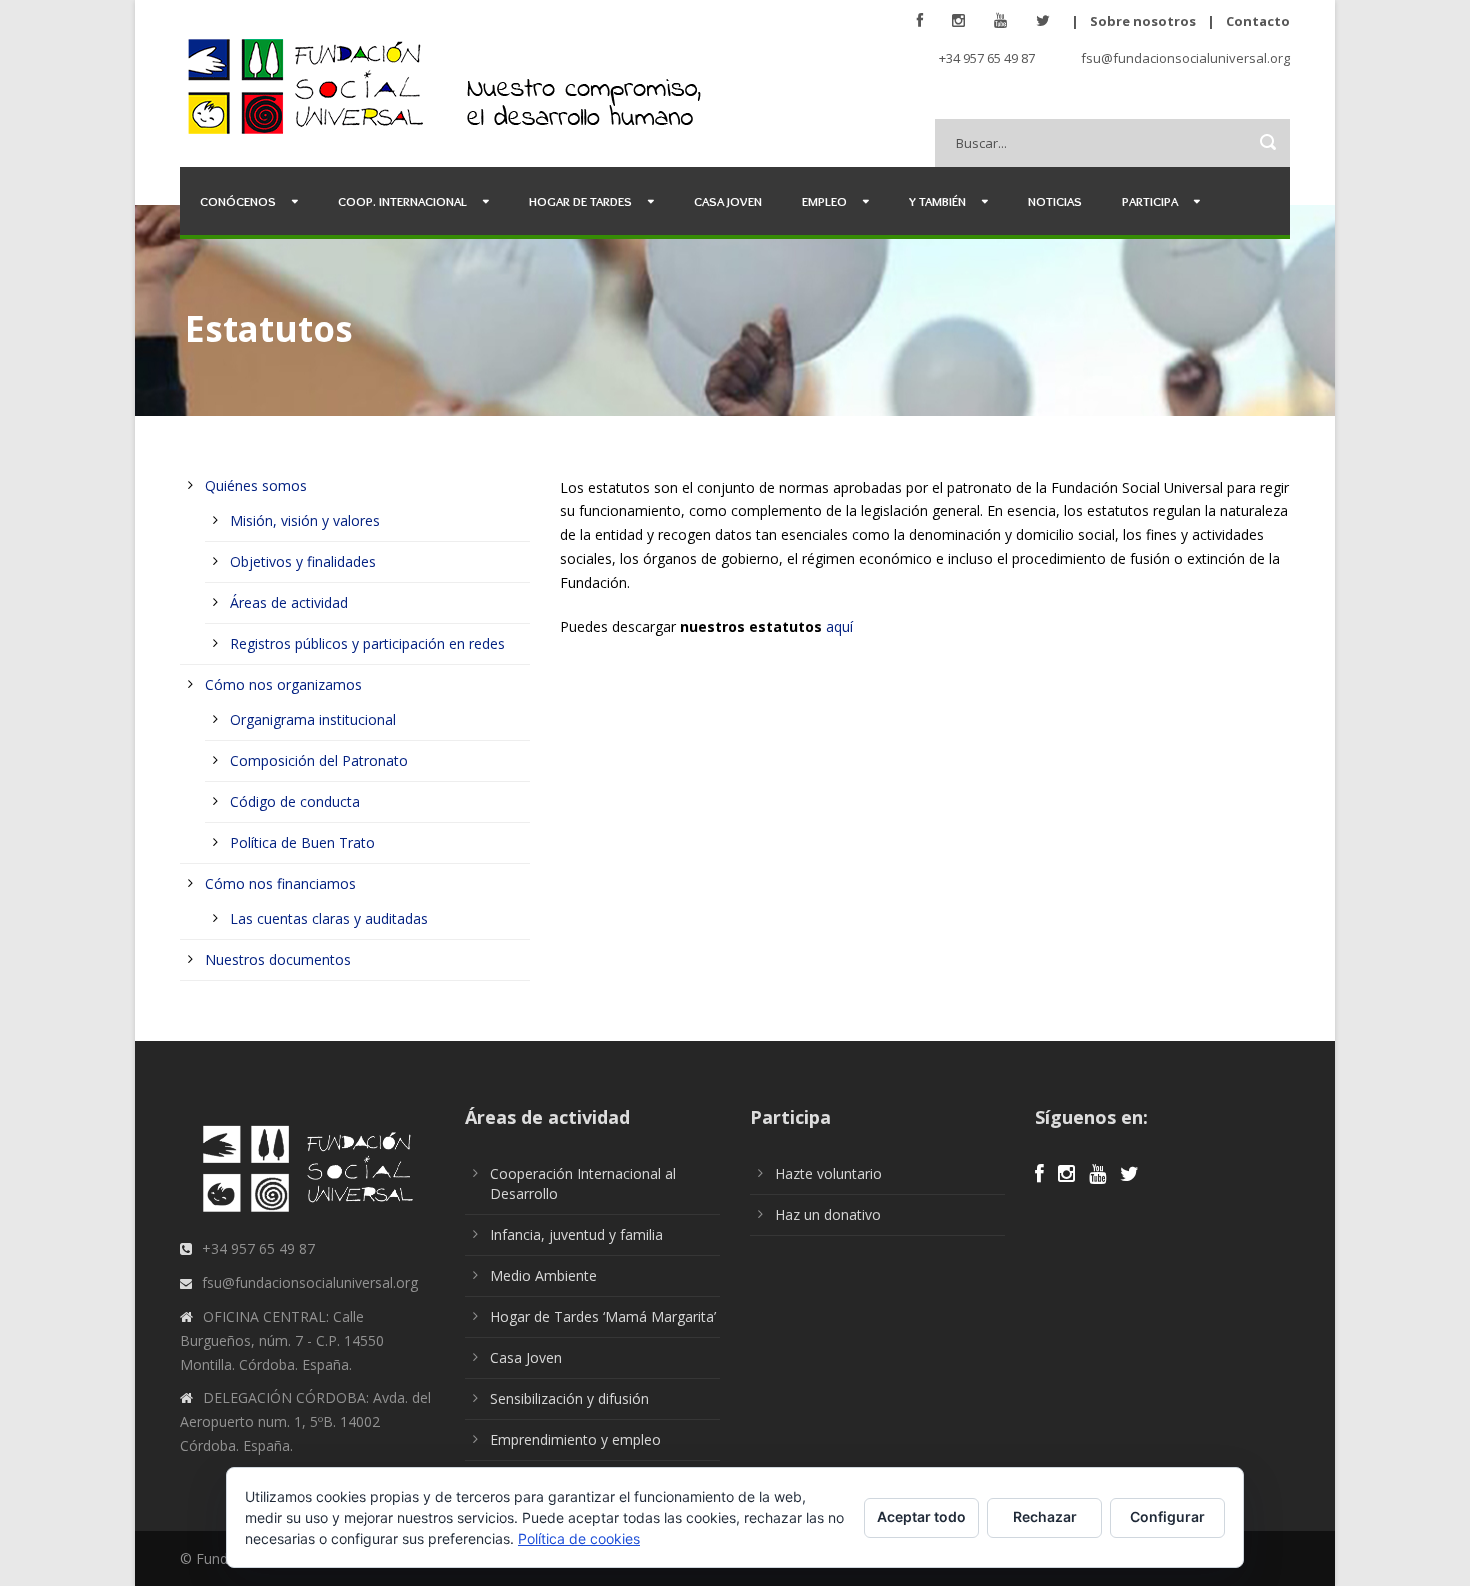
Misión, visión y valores (305, 520)
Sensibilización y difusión (569, 1398)
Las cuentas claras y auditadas (329, 918)
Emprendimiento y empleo (575, 1439)
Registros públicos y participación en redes (367, 643)
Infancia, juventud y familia (576, 1234)
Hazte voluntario (828, 1173)
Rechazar (1045, 1516)
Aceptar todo (921, 1516)
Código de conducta (295, 801)
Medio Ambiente (543, 1275)
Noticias (1055, 201)
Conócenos (238, 201)
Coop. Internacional (402, 201)
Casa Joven (728, 201)
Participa (1150, 201)
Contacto (1258, 21)
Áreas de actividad (289, 602)
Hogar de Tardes (580, 201)
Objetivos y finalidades (303, 561)
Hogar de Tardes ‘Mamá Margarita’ (603, 1316)
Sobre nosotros (1143, 21)
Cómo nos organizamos (283, 684)
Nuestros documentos (278, 959)
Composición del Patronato (319, 760)
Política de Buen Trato (302, 842)
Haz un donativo (828, 1214)
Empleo (824, 201)
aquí (839, 626)
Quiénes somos (256, 485)
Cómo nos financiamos (280, 883)
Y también (937, 201)
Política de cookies (579, 1538)
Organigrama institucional (313, 719)
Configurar (1167, 1516)
